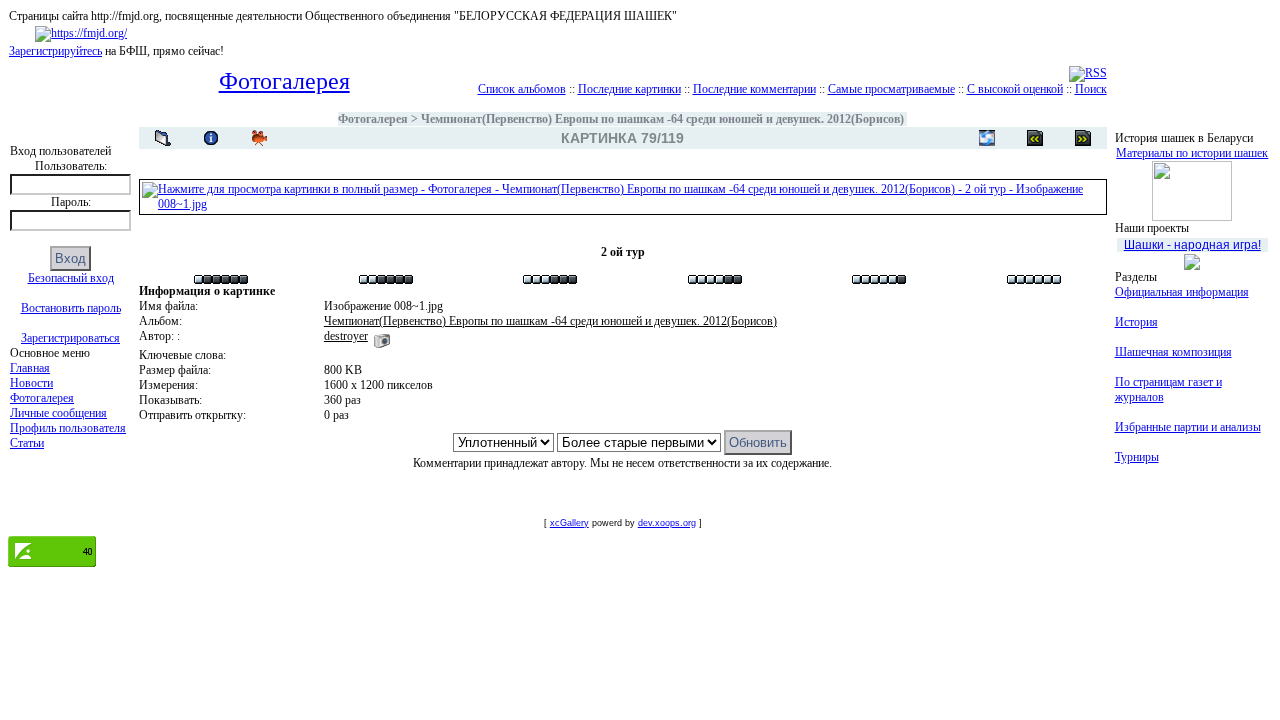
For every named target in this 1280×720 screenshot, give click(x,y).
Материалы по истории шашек (1192, 153)
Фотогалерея (42, 398)
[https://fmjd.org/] (81, 33)
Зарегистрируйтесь (55, 51)
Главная (30, 368)
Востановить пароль (71, 308)
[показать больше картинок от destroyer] (382, 336)
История (1136, 322)
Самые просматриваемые (891, 89)
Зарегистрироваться (70, 338)
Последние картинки (629, 89)
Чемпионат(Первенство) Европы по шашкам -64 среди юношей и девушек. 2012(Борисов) (662, 119)
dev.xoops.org (667, 523)
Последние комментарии (754, 89)
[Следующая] (1035, 138)
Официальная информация (1182, 292)
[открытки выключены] (987, 138)
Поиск (1091, 89)
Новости (31, 383)
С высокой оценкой (1015, 89)
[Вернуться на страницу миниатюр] (163, 138)
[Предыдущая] (1083, 138)
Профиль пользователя (68, 428)
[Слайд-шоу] (259, 138)
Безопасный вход (71, 278)
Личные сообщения (58, 413)
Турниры (1137, 457)
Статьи (27, 443)
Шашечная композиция (1173, 352)
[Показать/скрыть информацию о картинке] (211, 138)
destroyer (346, 336)
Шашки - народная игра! (1192, 245)
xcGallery (569, 523)
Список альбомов (522, 89)
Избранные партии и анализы (1188, 427)
